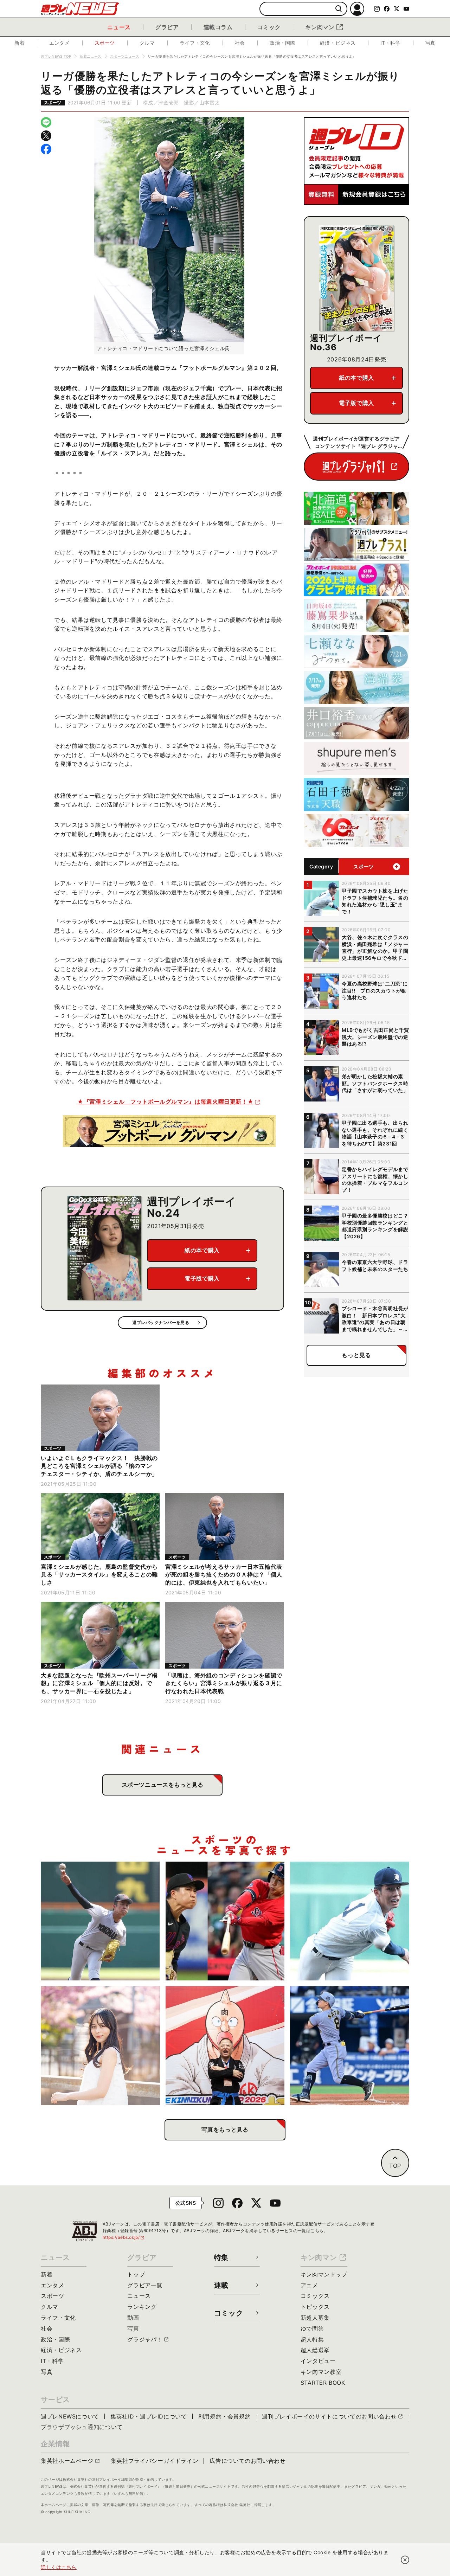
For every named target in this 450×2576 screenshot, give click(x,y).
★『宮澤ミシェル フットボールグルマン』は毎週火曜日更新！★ (165, 1101)
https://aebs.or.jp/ (124, 2237)
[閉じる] (405, 2560)
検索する (339, 9)
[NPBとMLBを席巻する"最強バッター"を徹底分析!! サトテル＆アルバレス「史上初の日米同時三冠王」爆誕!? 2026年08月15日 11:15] (350, 2046)
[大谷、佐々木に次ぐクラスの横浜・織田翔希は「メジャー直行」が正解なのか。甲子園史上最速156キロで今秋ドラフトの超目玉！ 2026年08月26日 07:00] (100, 1921)
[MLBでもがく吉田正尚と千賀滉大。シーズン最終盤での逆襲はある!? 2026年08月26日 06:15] (225, 1921)
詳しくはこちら (59, 2567)
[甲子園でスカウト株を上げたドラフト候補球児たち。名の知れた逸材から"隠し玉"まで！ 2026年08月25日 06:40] (350, 1921)
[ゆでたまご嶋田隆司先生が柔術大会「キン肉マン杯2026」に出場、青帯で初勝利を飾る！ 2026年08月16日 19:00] (225, 2046)
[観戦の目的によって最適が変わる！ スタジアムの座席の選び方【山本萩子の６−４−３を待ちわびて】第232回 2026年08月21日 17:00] (100, 2046)
